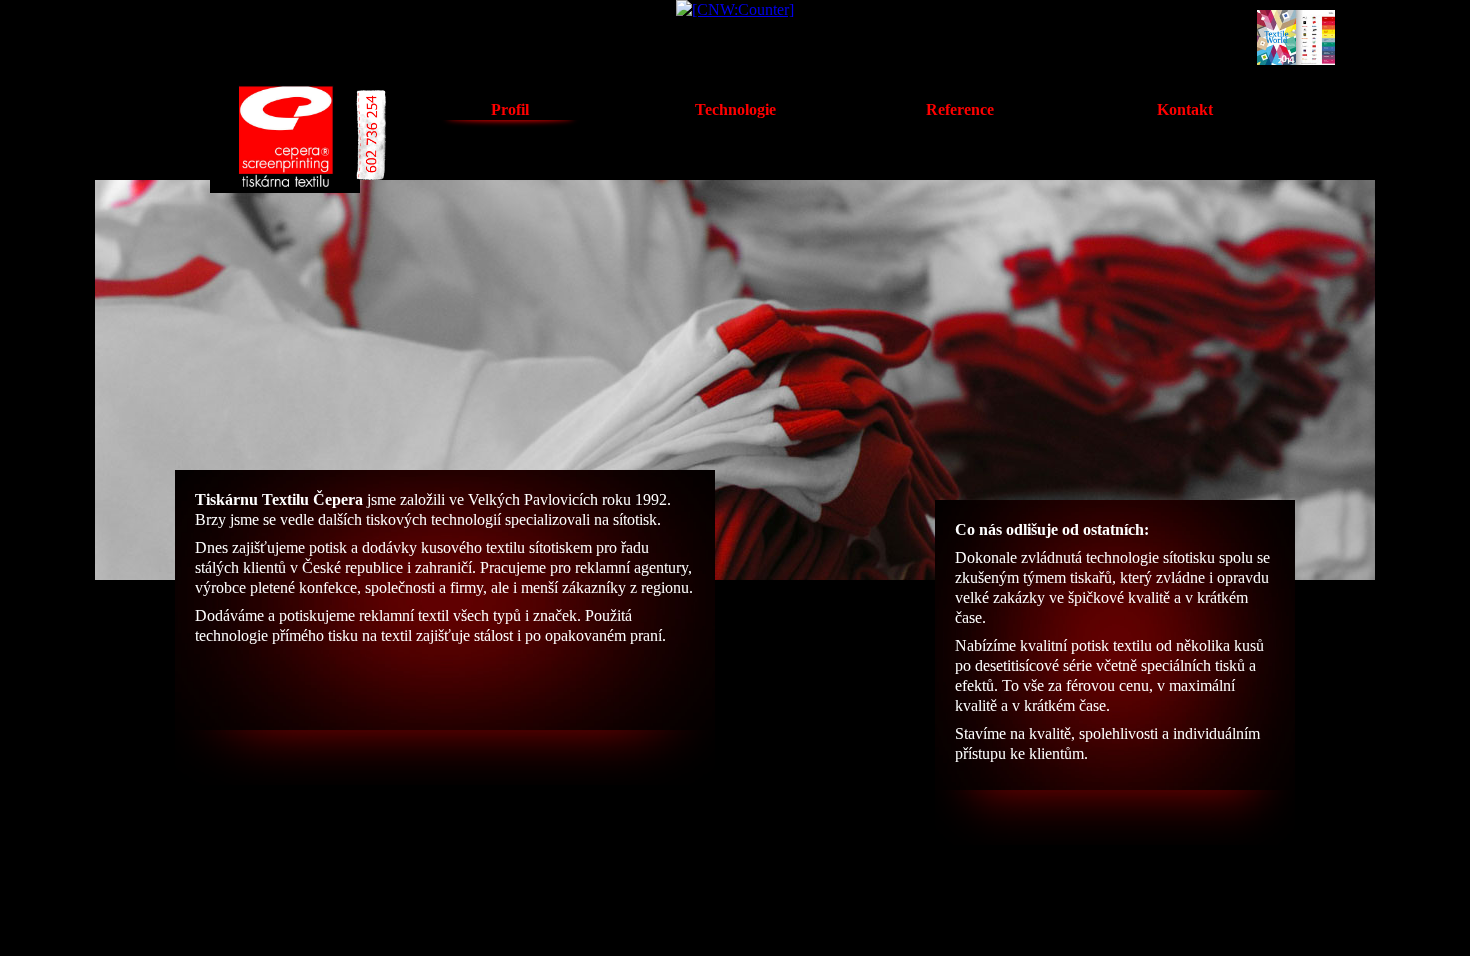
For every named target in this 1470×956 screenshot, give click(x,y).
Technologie (735, 109)
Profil (510, 109)
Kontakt (1185, 109)
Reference (960, 109)
